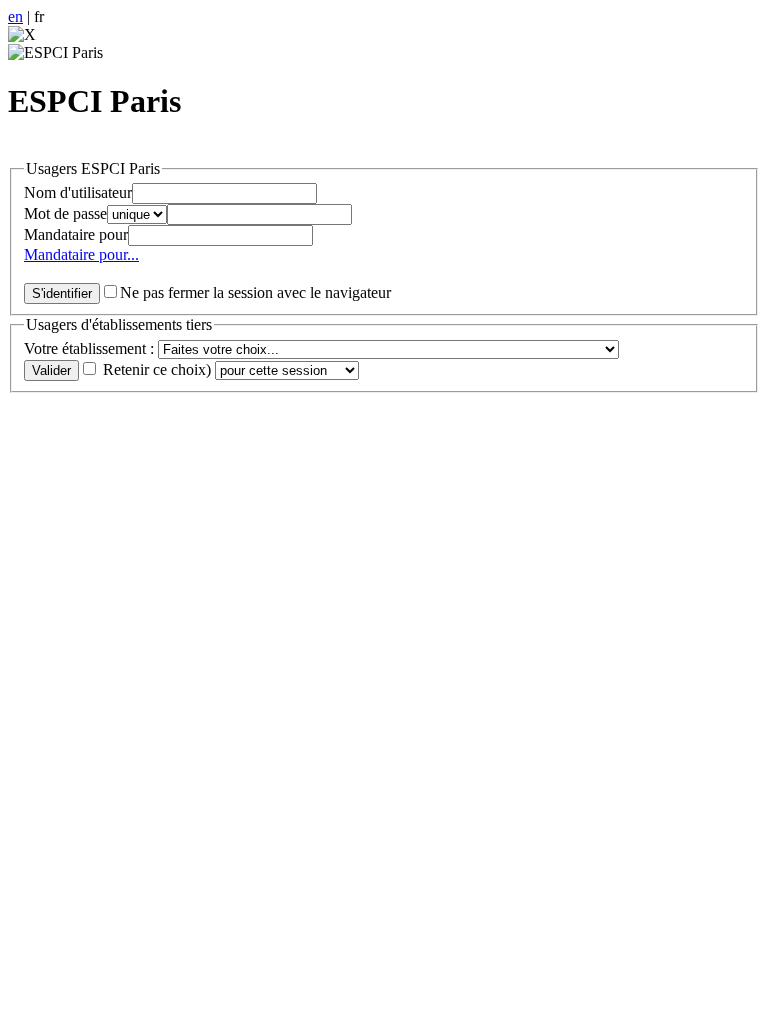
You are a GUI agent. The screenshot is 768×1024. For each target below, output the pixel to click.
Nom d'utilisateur (78, 192)
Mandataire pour (76, 234)
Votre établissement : (91, 348)
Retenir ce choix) (157, 369)
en (15, 16)
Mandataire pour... (81, 254)
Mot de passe (65, 213)
